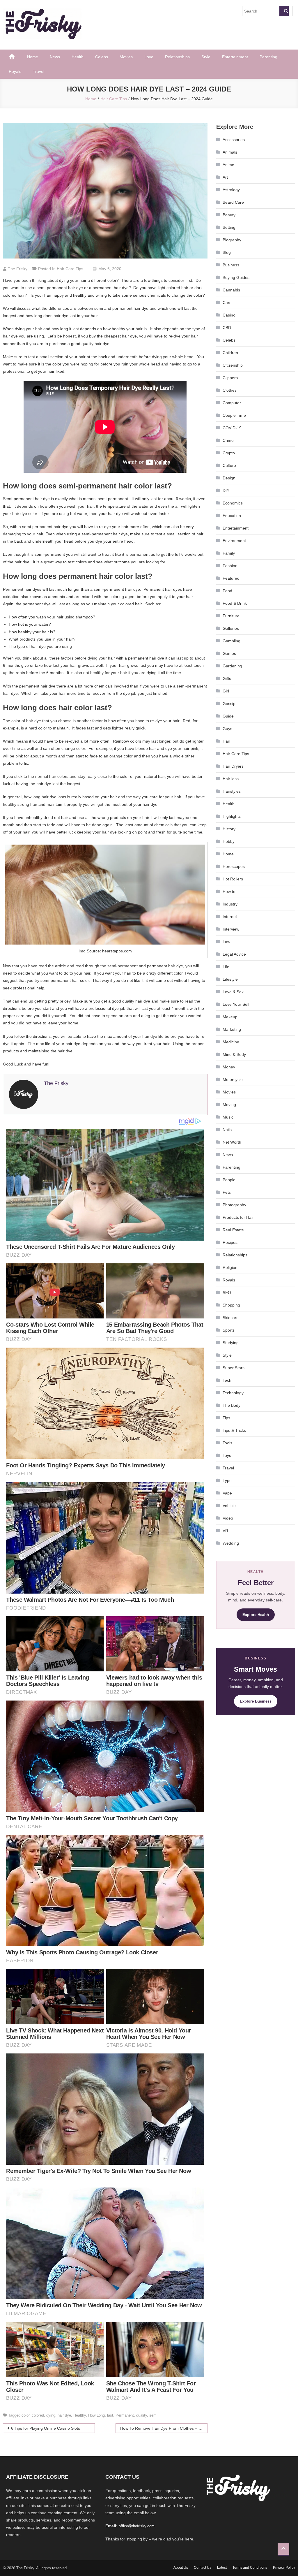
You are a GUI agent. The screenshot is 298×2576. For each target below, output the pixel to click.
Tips (226, 1418)
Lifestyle (230, 979)
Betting (229, 227)
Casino (229, 315)
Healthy (80, 2415)
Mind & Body (234, 1054)
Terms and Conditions (250, 2568)
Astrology (231, 190)
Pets (227, 1192)
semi (153, 2415)
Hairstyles (232, 791)
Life (226, 967)
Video (228, 1518)
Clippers (230, 378)
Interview (231, 929)
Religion (230, 1267)
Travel (39, 71)
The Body (232, 1405)
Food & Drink (235, 603)
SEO (227, 1293)
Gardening (232, 666)
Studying (231, 1343)
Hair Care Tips (70, 269)
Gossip (229, 704)
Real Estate (233, 1230)
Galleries (231, 628)
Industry (230, 904)
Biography (232, 240)
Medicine (231, 1042)
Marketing (232, 1029)
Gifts (227, 678)
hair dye (64, 2415)
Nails (227, 1130)
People (229, 1180)
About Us (181, 2568)
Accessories (234, 140)
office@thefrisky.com (137, 2526)
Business (231, 265)
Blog (227, 252)
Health (78, 57)
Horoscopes (234, 866)
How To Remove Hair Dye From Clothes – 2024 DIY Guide (164, 2428)
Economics (233, 503)
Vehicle (229, 1506)
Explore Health (256, 1615)
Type (227, 1480)
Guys (227, 729)
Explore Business (256, 1701)
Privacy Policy (284, 2568)
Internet (230, 917)
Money (229, 1067)
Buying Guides (236, 277)
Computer (232, 403)
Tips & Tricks (234, 1430)
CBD (227, 328)
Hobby (229, 841)
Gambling (232, 641)
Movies (126, 57)
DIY (226, 490)
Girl (226, 691)
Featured (231, 578)
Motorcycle (233, 1079)
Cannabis (231, 290)
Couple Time (234, 415)
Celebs (102, 57)
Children (230, 353)
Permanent (125, 2415)
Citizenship (233, 365)
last (110, 2415)
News (55, 57)
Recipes (230, 1242)
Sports (229, 1330)
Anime (228, 165)
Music (228, 1117)
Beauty (229, 215)
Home (33, 57)
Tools (227, 1443)
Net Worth (232, 1142)
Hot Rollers (233, 879)
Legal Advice (234, 954)
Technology (233, 1393)
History (229, 829)
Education (232, 516)
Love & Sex (233, 992)
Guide (228, 716)
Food (227, 591)
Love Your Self (236, 1004)
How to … (232, 892)
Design (229, 478)
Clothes (230, 390)
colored (38, 2415)
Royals (15, 71)
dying (51, 2415)
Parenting (268, 57)
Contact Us (203, 2568)
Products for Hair (238, 1217)
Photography (234, 1205)
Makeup (230, 1017)
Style (206, 57)
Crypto (229, 453)
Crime (228, 440)
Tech (227, 1380)
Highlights (232, 816)
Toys (227, 1455)
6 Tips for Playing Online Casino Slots (46, 2428)
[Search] (284, 11)
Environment (234, 541)
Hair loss (231, 779)
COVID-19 (232, 428)
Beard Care (233, 202)
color (25, 2415)
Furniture (231, 616)
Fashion (230, 566)
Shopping (231, 1305)
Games (229, 653)
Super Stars (234, 1368)
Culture (229, 465)
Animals (230, 152)
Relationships (177, 57)
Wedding (231, 1543)
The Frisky (18, 269)
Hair (226, 741)
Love (149, 57)
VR (225, 1531)
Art (225, 177)
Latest (222, 2568)
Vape (227, 1493)
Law (226, 942)
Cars (227, 303)
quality (142, 2415)
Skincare (231, 1318)
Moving (229, 1105)
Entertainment (235, 57)
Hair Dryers (233, 766)
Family (229, 553)
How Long (96, 2415)
